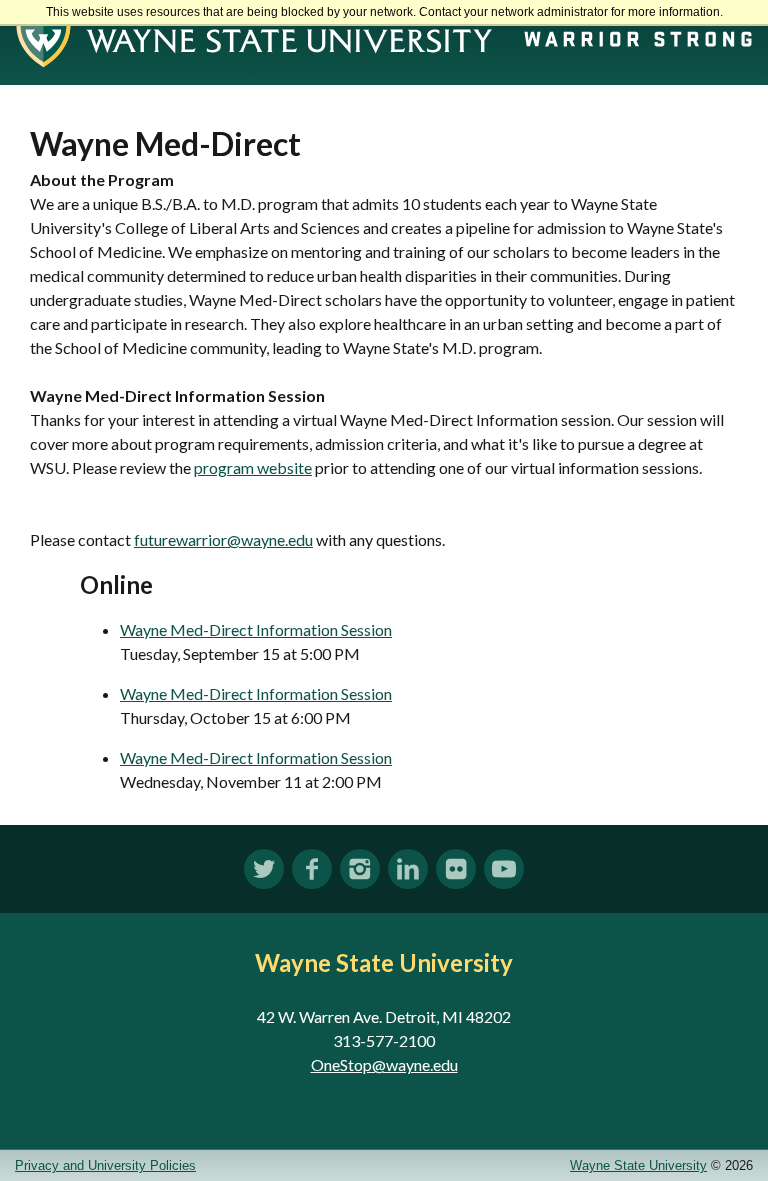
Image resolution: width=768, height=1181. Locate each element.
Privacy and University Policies (105, 1165)
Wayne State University (638, 1165)
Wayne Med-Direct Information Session (256, 629)
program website (253, 467)
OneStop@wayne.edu (384, 1064)
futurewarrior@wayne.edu (223, 539)
